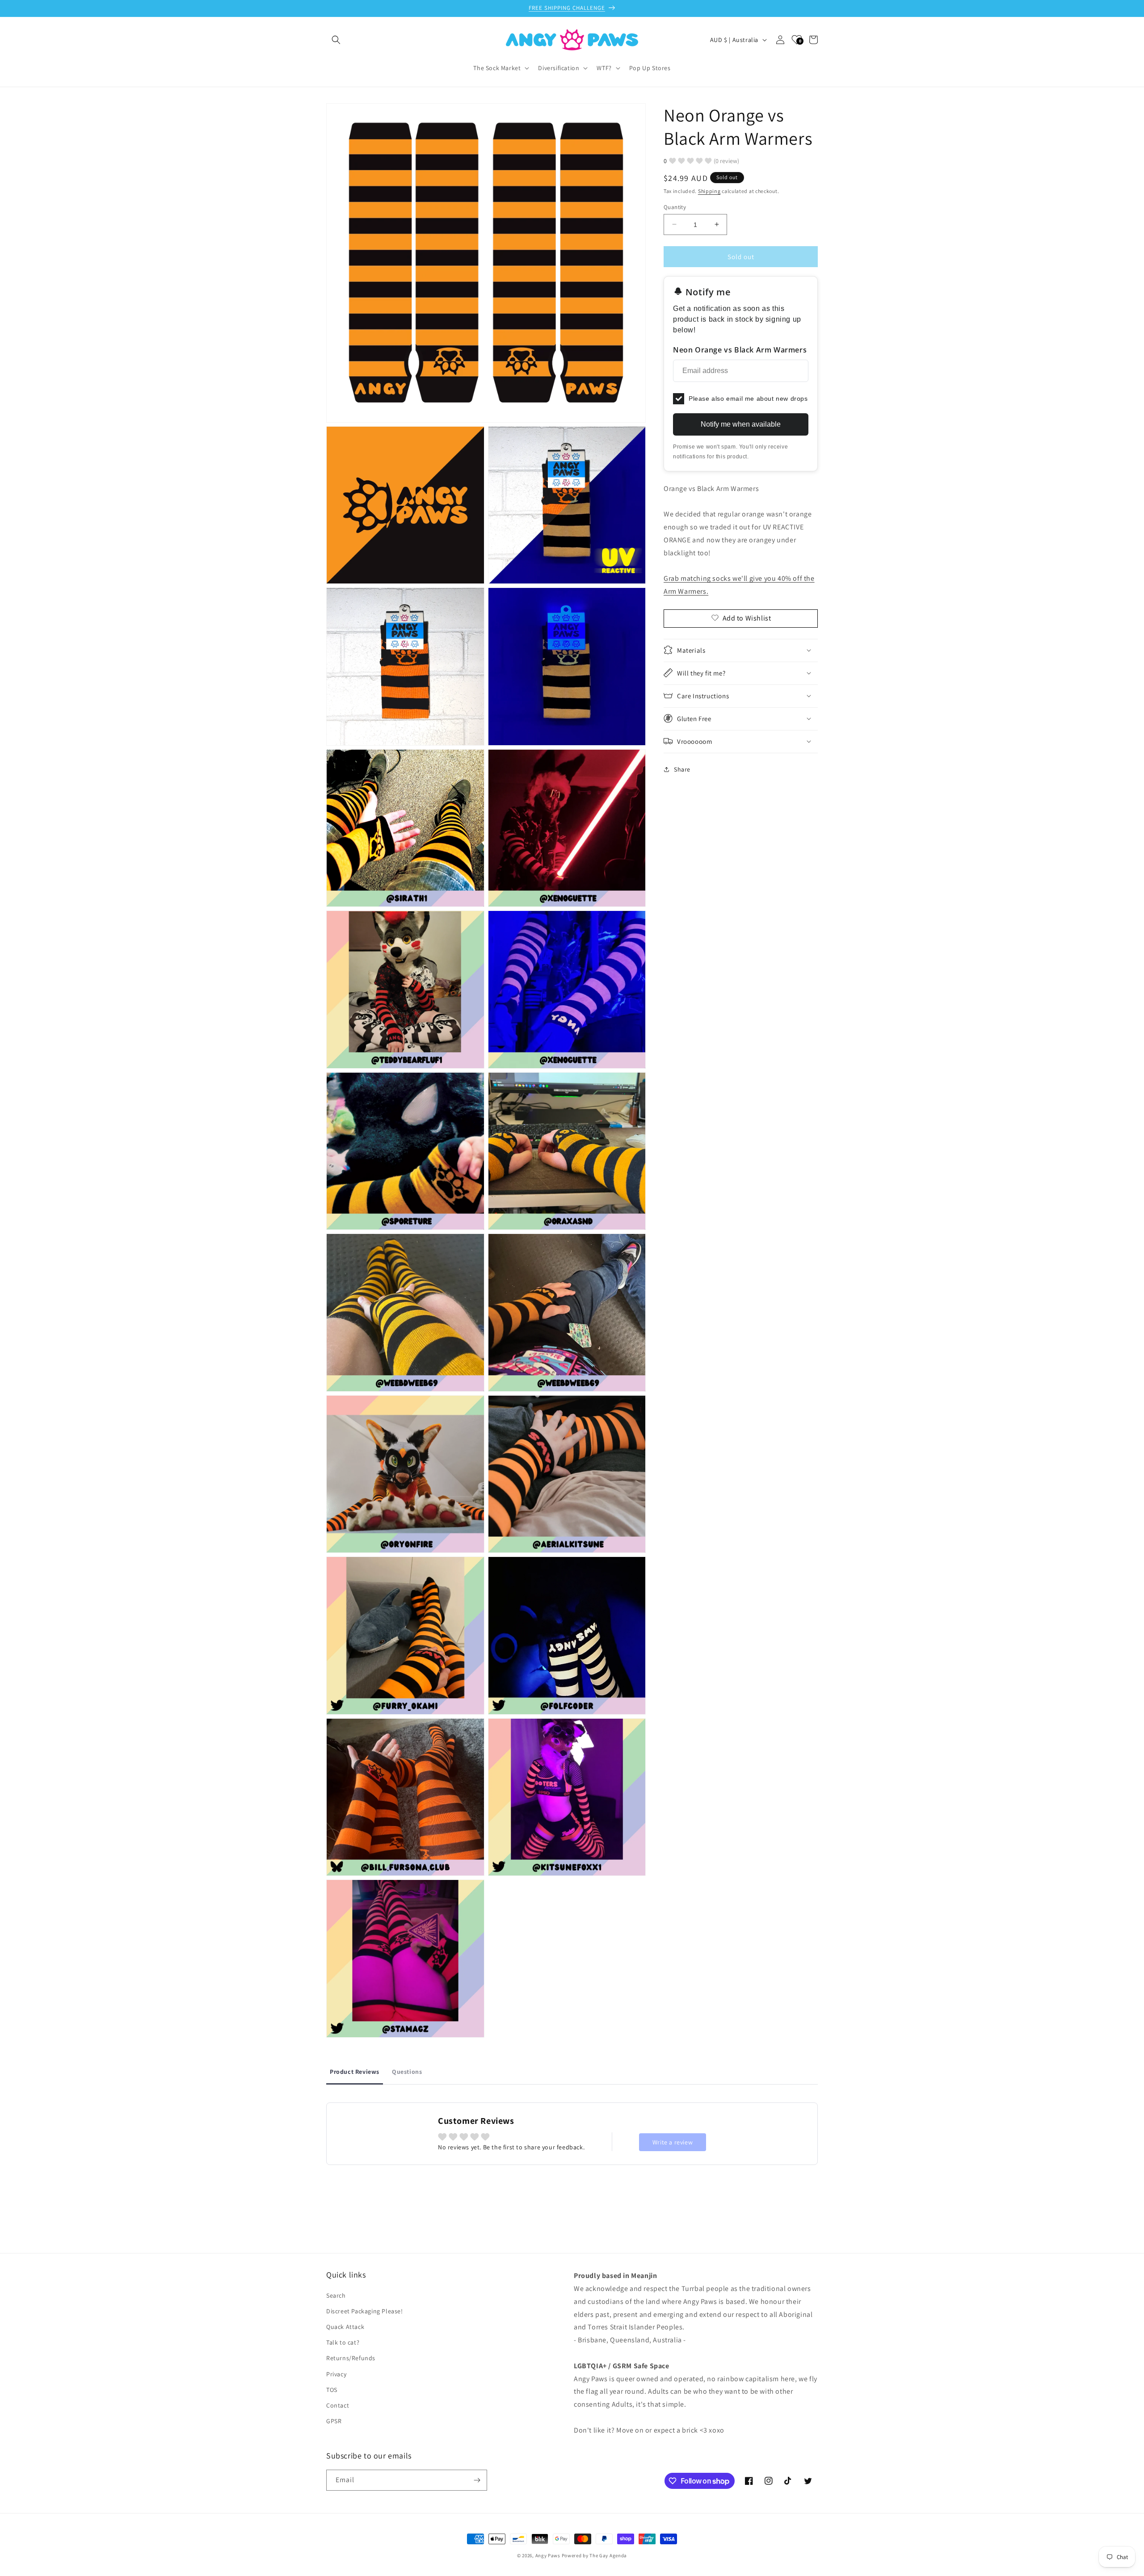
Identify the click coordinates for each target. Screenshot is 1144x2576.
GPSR (334, 2421)
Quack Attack (345, 2327)
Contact (338, 2405)
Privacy (336, 2374)
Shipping (709, 191)
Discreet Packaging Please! (365, 2311)
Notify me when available (741, 424)
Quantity (675, 207)
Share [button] (682, 769)
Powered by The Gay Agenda (595, 2555)
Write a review (673, 2142)
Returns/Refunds (351, 2358)
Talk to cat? (343, 2342)
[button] (336, 40)
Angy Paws (548, 2555)
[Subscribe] (477, 2480)
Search (336, 2295)
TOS (332, 2390)
